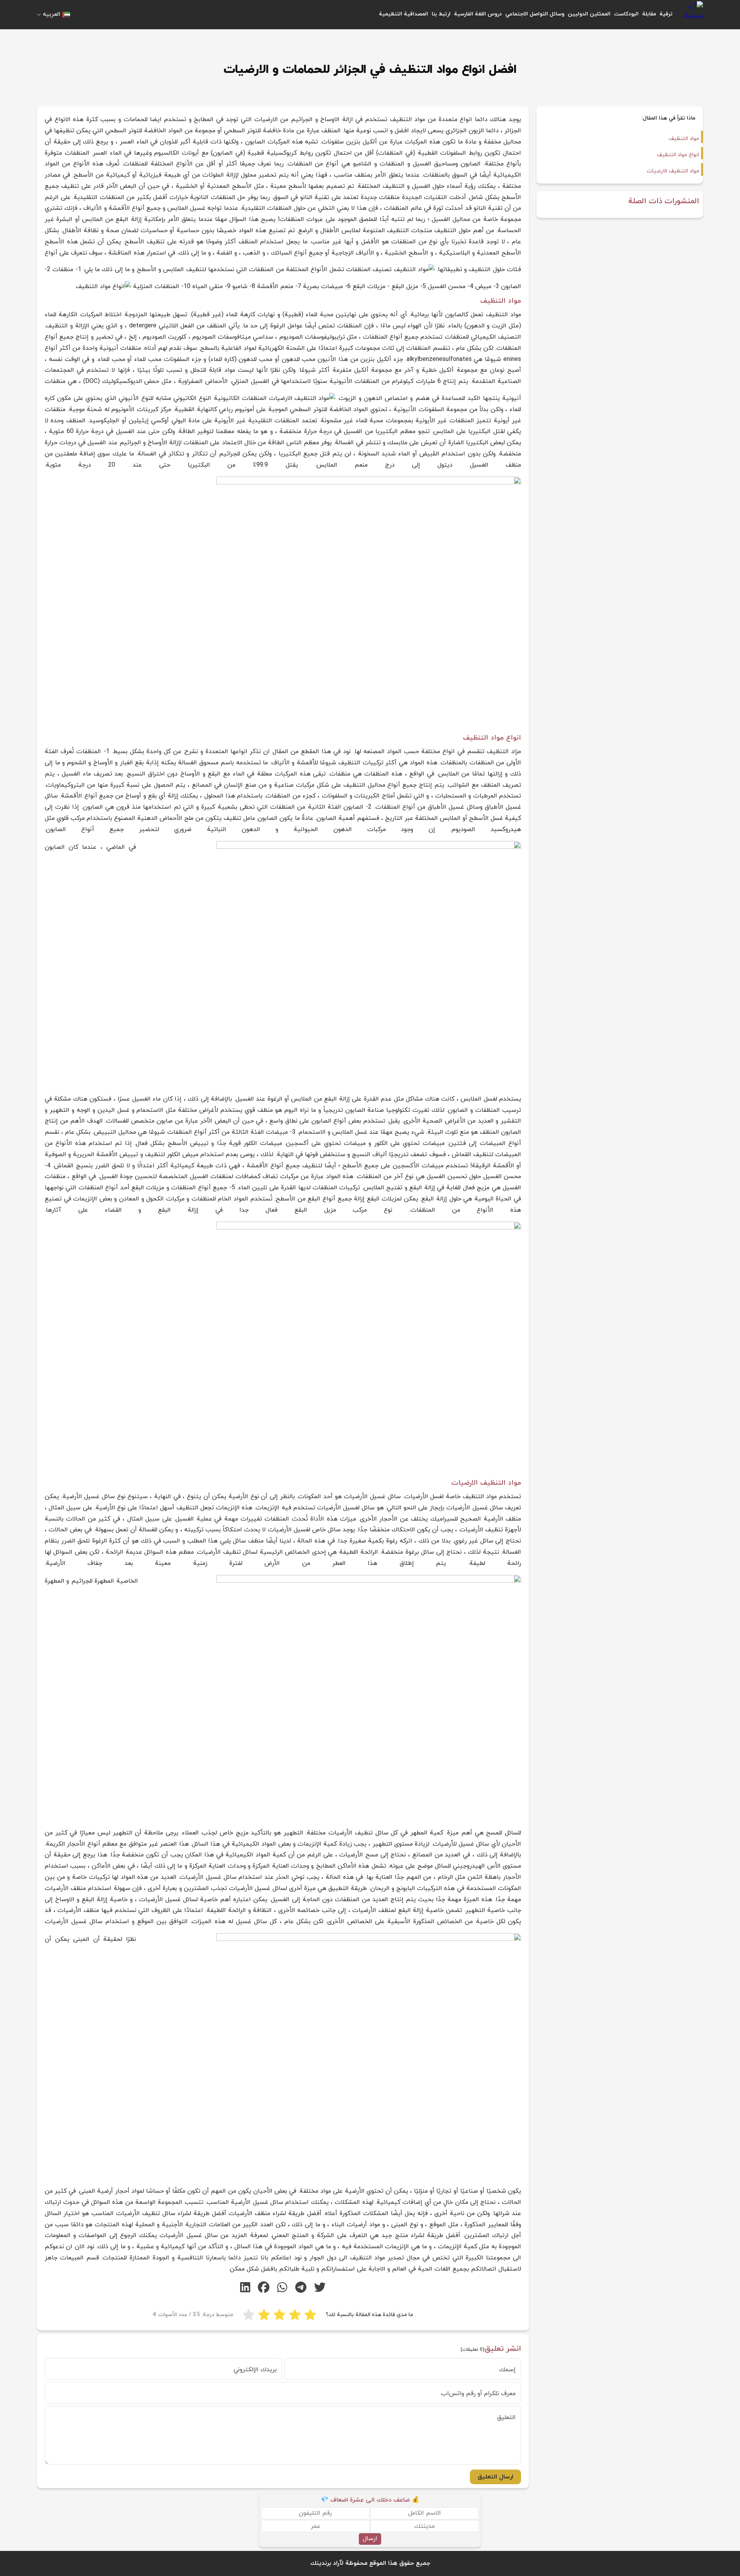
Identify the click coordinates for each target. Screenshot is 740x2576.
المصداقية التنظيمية (404, 14)
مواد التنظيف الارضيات (673, 171)
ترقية (666, 14)
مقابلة (649, 14)
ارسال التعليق (495, 2477)
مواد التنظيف (684, 139)
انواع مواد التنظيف (678, 155)
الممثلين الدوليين (589, 14)
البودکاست (626, 14)
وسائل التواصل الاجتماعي (535, 14)
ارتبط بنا (441, 14)
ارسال (370, 2539)
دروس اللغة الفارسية (478, 14)
